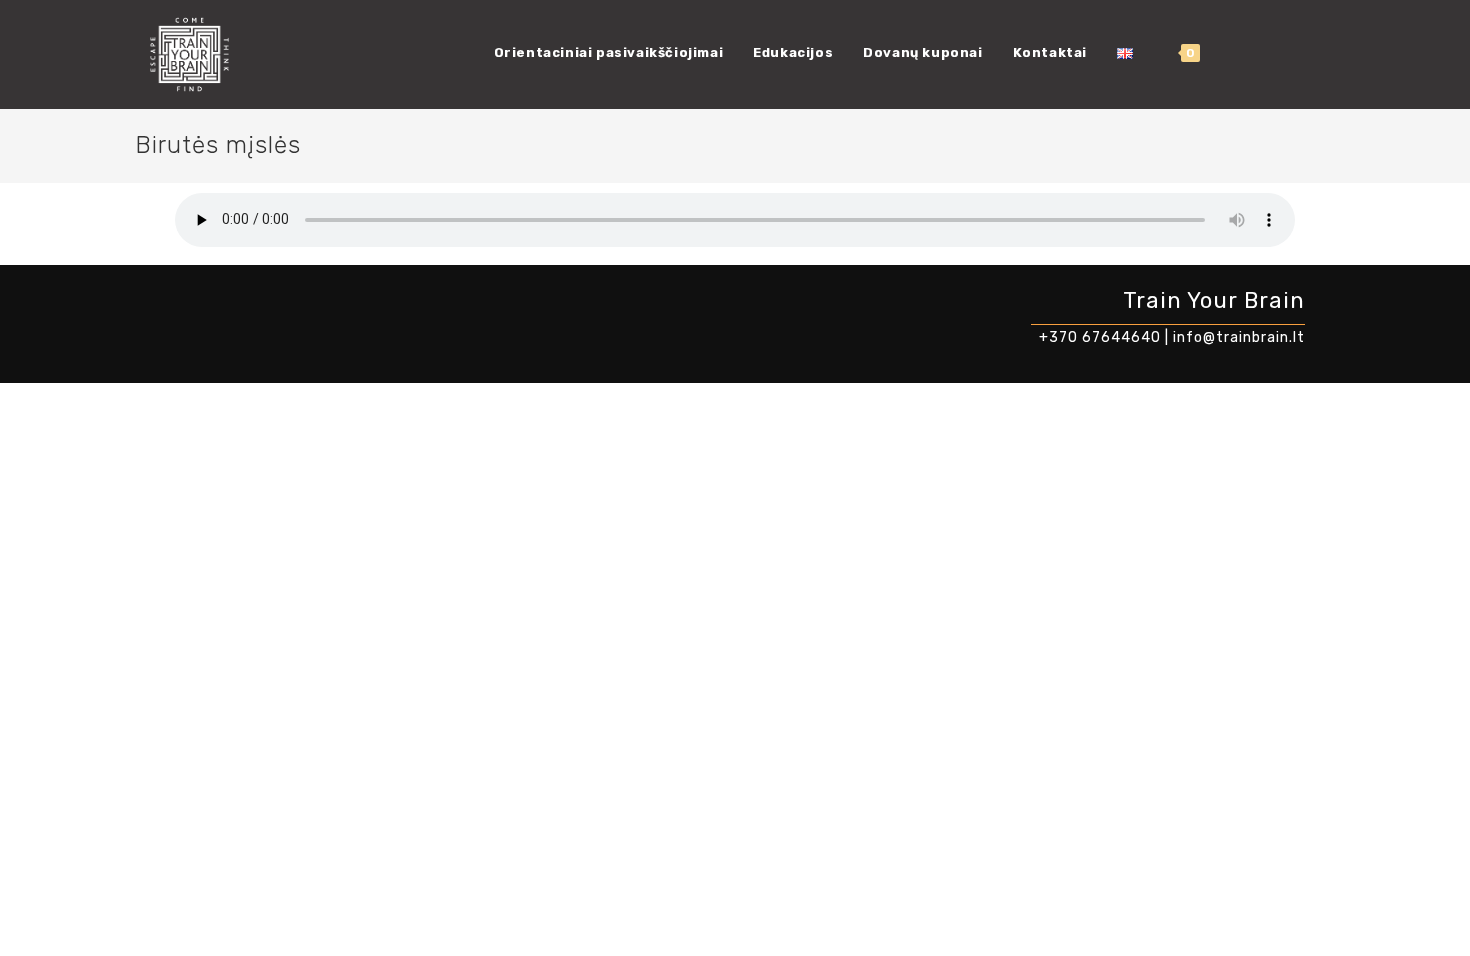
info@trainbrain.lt (1239, 337)
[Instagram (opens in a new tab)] (1268, 53)
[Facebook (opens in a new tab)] (1238, 53)
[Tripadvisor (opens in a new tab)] (1328, 53)
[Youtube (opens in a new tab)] (1298, 53)
